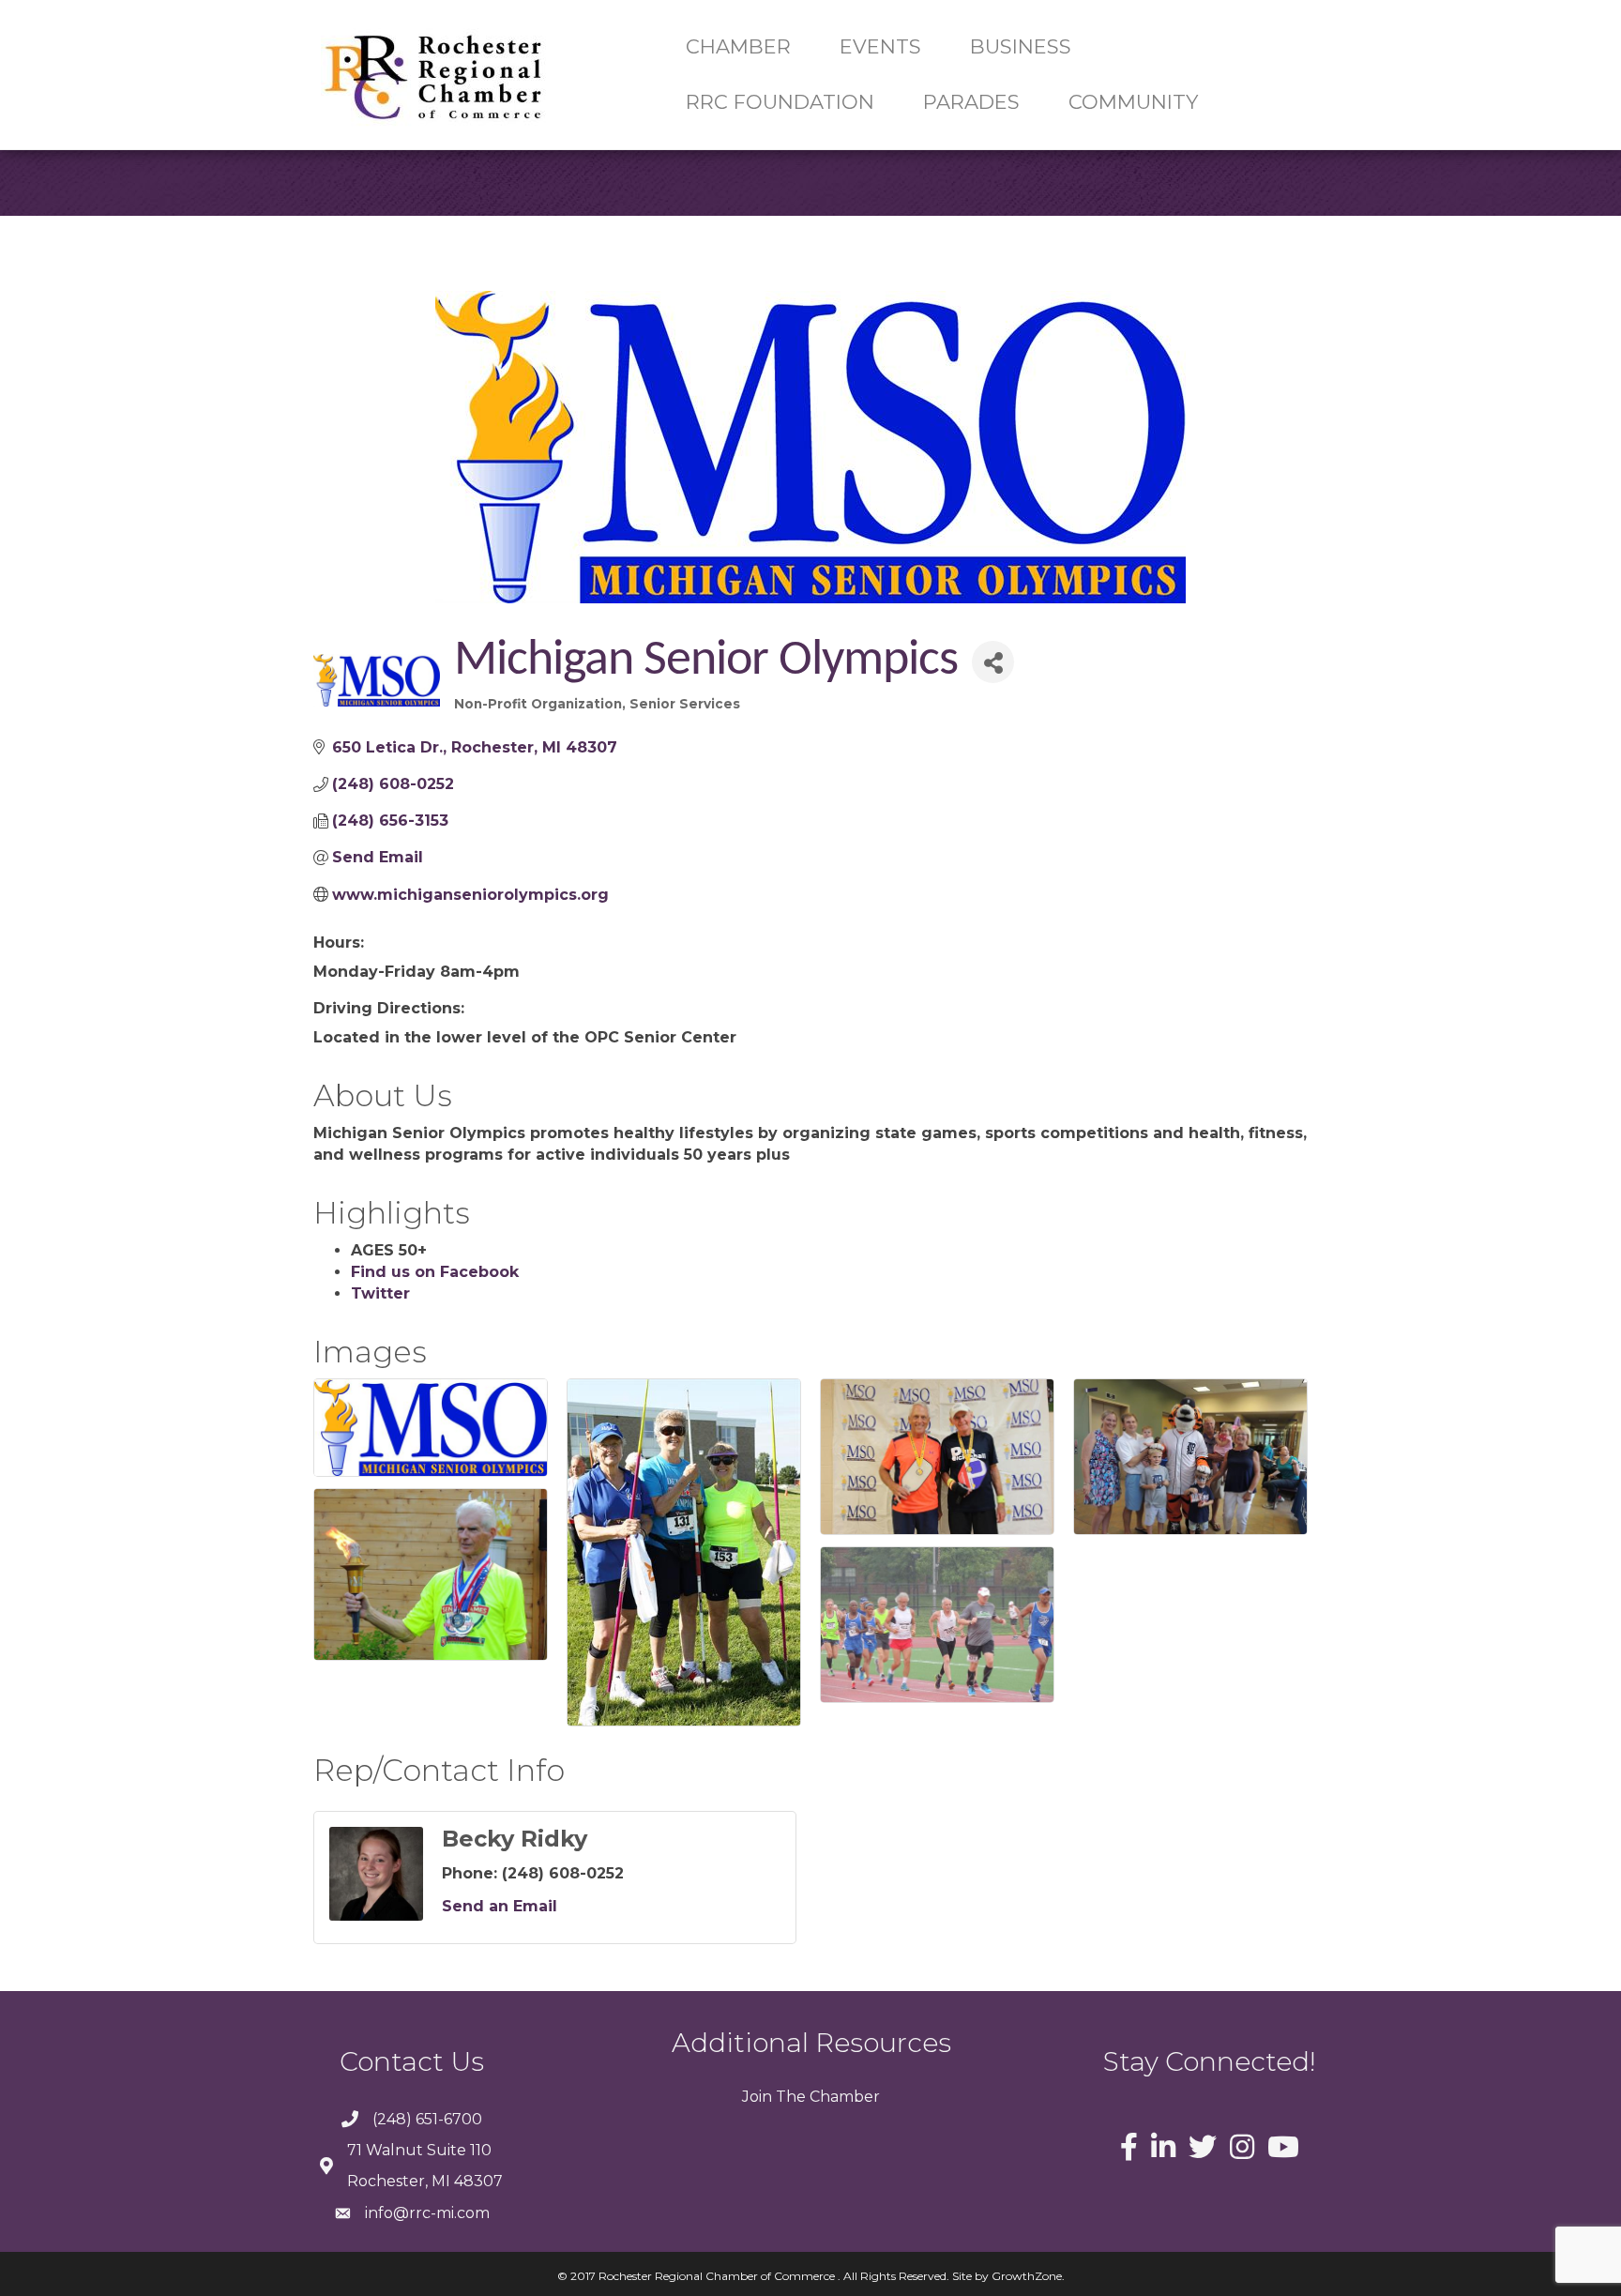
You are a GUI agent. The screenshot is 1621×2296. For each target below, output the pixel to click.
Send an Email (500, 1906)
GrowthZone (1027, 2276)
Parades (971, 102)
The (789, 2097)
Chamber (843, 2097)
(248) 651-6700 (427, 2119)
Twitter (380, 1293)
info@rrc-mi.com (427, 2213)
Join (757, 2097)
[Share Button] (993, 662)
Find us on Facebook (435, 1272)
